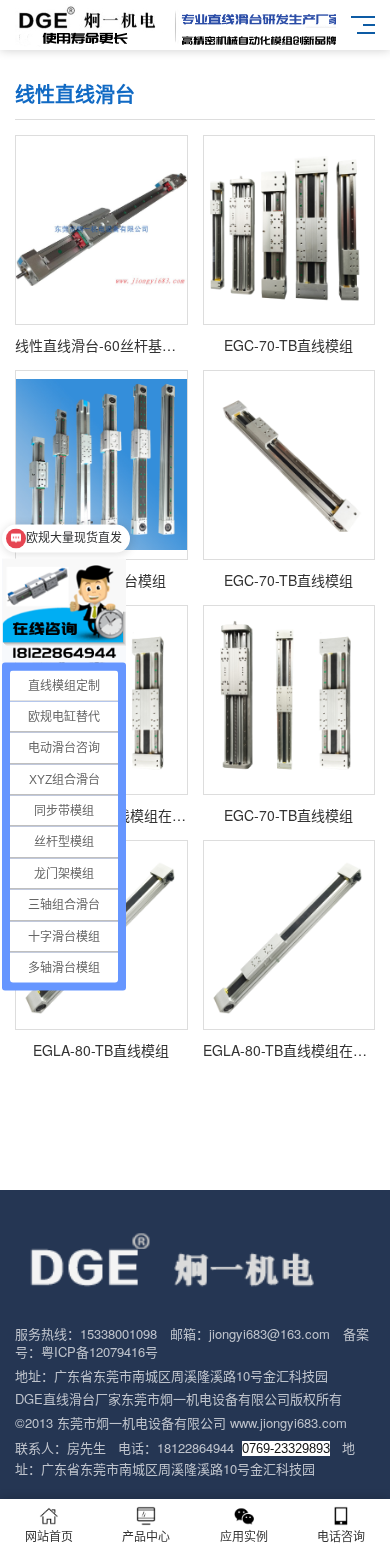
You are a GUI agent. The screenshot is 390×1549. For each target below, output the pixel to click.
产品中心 (146, 1535)
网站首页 (49, 1535)
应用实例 (244, 1535)
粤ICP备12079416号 (99, 1351)
